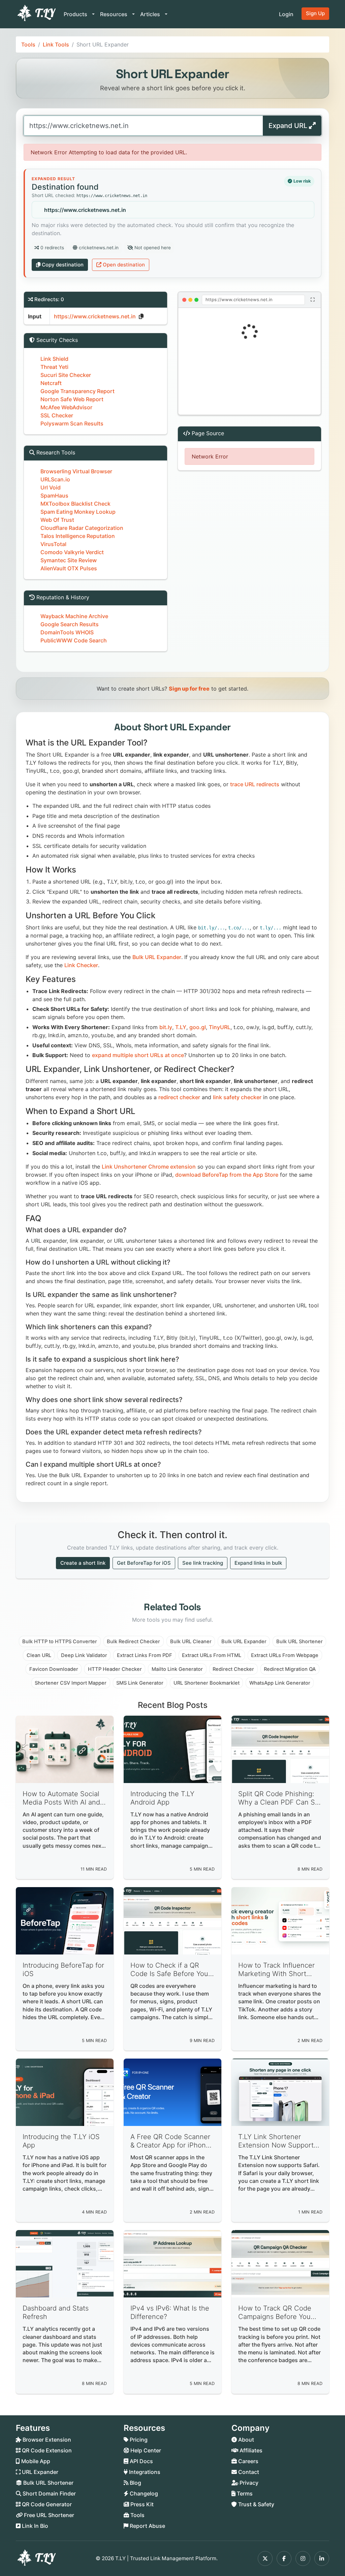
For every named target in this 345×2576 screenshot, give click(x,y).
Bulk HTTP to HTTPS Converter (60, 1642)
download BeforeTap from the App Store (227, 1175)
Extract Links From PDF (145, 1655)
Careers (248, 2461)
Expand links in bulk (258, 1563)
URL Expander (39, 2472)
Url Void (51, 487)
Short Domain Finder (49, 2493)
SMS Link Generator (140, 1683)
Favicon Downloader (54, 1669)
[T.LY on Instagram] (303, 2558)
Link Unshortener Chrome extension (149, 1167)
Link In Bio (34, 2526)
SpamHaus (54, 496)
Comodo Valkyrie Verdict (72, 552)
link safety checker (237, 1097)
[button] (249, 361)
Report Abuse (147, 2526)
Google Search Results (70, 624)
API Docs (141, 2461)
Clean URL (39, 1655)
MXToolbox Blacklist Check (75, 504)
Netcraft (51, 383)
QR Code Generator (46, 2504)
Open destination (124, 265)
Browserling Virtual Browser (76, 471)
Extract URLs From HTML (212, 1655)
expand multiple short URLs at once (138, 1055)
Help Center (145, 2450)
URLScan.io (55, 479)
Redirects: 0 (49, 299)
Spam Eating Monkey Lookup (78, 512)
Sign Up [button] (315, 13)
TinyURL (220, 1027)
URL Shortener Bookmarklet (207, 1683)
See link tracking (203, 1563)
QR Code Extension (46, 2450)
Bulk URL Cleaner (191, 1642)
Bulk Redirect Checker (133, 1642)
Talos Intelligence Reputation (78, 536)
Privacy (248, 2483)
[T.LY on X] (265, 2558)
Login (286, 14)
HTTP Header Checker (115, 1669)
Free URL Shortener (48, 2515)
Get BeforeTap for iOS (144, 1563)
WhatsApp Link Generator (280, 1683)
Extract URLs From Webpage (285, 1655)
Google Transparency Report (77, 391)
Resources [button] (114, 14)
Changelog (143, 2493)
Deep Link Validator (84, 1655)
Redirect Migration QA (290, 1669)
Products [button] (76, 14)
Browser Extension (46, 2440)
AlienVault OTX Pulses (69, 568)
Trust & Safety (256, 2504)
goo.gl (198, 1027)
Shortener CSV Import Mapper (71, 1683)
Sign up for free (189, 689)
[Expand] (312, 300)
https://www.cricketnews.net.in (85, 210)
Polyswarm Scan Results (72, 423)
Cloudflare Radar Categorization (82, 528)
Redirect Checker (233, 1669)
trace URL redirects (255, 784)
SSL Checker (57, 415)
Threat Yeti (54, 367)
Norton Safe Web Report (72, 399)
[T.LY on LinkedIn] (322, 2558)
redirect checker (179, 1097)
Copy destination (63, 265)
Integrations (144, 2472)
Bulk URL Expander (157, 957)
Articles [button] (151, 14)
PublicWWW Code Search (74, 640)
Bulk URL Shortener (300, 1642)
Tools (28, 44)
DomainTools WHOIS (67, 632)
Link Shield (54, 359)
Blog (135, 2483)
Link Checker (81, 965)
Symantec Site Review (69, 560)
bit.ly (166, 1027)
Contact (248, 2472)
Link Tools (56, 44)
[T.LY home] (36, 14)
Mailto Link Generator (177, 1669)
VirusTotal (53, 544)
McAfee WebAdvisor (66, 407)
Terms (244, 2493)
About (245, 2440)
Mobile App (35, 2461)
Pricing (138, 2440)
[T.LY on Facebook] (284, 2558)
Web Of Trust (57, 520)
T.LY (181, 1027)
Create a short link (83, 1563)
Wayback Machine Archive (74, 616)
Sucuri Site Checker (66, 375)
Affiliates (250, 2450)
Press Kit (141, 2504)
